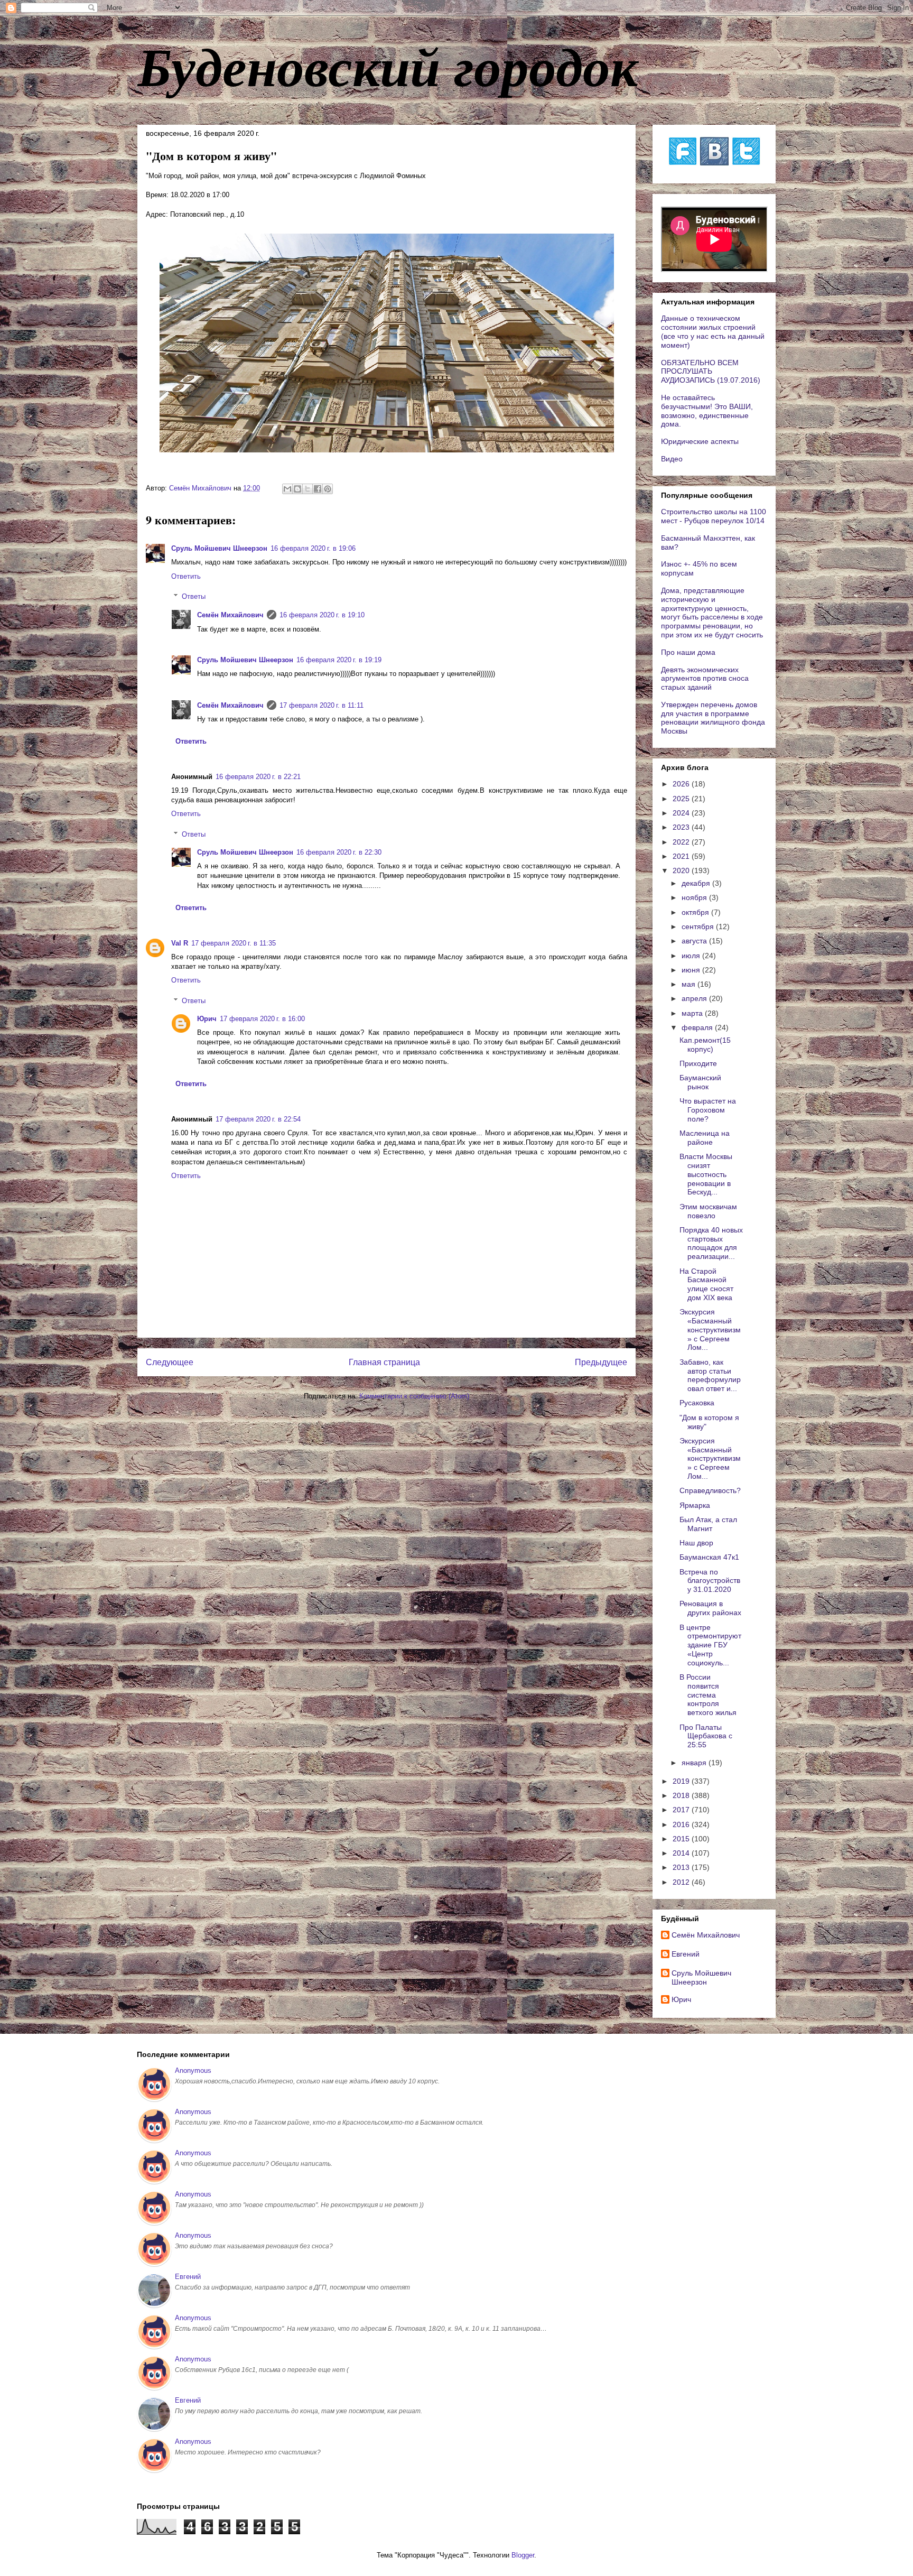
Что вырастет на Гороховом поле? (708, 1110)
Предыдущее (601, 1362)
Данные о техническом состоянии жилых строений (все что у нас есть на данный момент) (713, 331)
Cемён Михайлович (230, 615)
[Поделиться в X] (308, 489)
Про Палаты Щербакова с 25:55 (706, 1736)
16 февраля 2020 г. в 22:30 (339, 852)
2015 (682, 1839)
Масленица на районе (705, 1138)
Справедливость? (710, 1490)
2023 (682, 827)
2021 (682, 856)
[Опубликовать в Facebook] (318, 489)
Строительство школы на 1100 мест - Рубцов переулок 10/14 (714, 516)
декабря (697, 883)
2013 (682, 1867)
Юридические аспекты (700, 441)
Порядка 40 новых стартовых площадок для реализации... (711, 1243)
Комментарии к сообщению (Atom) (414, 1396)
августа (695, 941)
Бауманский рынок (700, 1082)
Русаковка (697, 1403)
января (695, 1763)
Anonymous (193, 2070)
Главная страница (384, 1362)
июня (692, 970)
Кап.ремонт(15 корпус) (705, 1045)
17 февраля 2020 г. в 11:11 (322, 705)
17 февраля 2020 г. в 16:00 (262, 1019)
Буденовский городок (388, 66)
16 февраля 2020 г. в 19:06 (313, 548)
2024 (682, 813)
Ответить (186, 576)
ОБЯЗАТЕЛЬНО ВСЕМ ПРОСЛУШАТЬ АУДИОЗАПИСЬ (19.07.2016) (711, 372)
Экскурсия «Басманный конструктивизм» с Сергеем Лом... (710, 1329)
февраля (698, 1027)
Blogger (523, 2555)
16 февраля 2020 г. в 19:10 (322, 615)
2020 (682, 870)
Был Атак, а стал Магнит (708, 1524)
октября (696, 912)
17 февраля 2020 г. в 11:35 (234, 943)
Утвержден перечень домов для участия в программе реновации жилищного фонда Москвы (713, 718)
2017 (682, 1810)
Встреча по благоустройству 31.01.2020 (710, 1581)
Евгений (686, 1954)
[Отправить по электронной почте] (287, 489)
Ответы (194, 596)
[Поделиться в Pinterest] (328, 489)
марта (693, 1013)
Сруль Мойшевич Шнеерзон (219, 548)
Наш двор (696, 1543)
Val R (180, 943)
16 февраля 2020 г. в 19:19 (339, 660)
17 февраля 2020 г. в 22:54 (258, 1119)
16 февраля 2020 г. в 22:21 (258, 777)
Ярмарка (695, 1505)
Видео (672, 459)
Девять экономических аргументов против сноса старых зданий (705, 679)
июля (692, 956)
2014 (682, 1853)
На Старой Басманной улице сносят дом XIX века (706, 1284)
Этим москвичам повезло (708, 1211)
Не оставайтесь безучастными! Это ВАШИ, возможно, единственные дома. (707, 411)
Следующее (170, 1362)
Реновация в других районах (710, 1608)
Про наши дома (688, 652)
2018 (682, 1795)
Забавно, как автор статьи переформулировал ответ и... (710, 1375)
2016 (682, 1824)
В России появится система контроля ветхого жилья (708, 1695)
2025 (682, 799)
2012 (682, 1882)
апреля (695, 998)
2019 (682, 1781)
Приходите (698, 1063)
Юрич (207, 1019)
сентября (699, 926)
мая (690, 984)
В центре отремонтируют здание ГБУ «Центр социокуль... (710, 1645)
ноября (695, 897)
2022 (682, 842)
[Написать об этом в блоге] (297, 489)
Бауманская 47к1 (709, 1557)
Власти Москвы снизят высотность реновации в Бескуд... (706, 1174)
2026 (682, 784)
